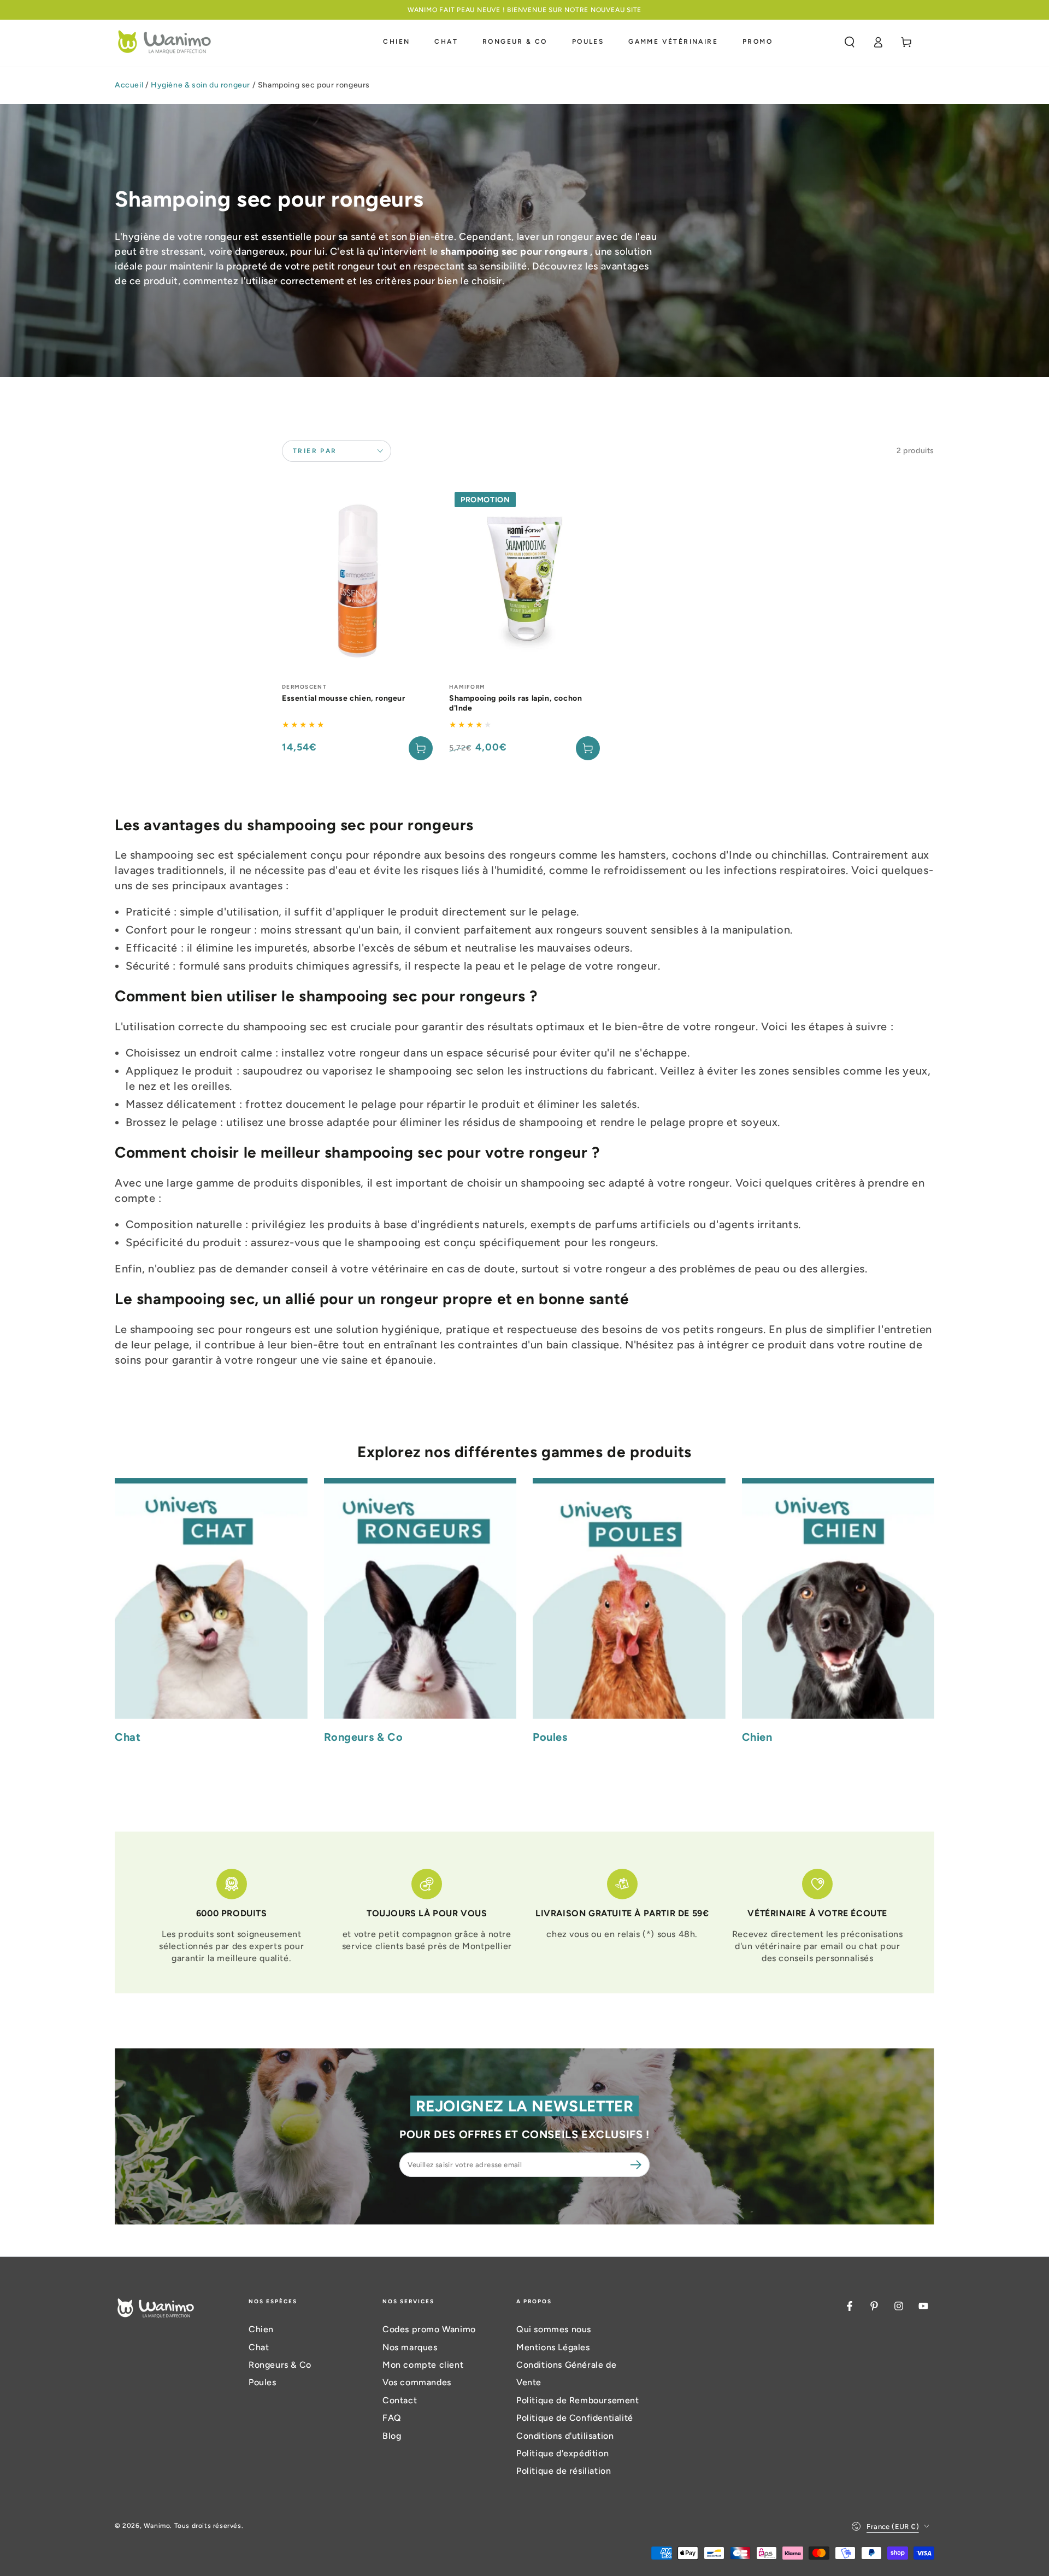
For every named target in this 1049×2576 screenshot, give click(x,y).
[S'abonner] (638, 2164)
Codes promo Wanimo (429, 2329)
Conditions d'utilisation (565, 2436)
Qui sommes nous (554, 2329)
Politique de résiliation (564, 2471)
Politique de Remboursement (578, 2400)
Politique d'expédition (562, 2453)
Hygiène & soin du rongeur (201, 85)
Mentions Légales (553, 2347)
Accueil (129, 85)
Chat (259, 2347)
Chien (261, 2329)
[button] (850, 42)
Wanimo (157, 2526)
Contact (400, 2400)
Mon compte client (423, 2365)
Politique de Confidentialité (575, 2418)
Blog (392, 2436)
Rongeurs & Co (280, 2365)
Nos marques (410, 2347)
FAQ (392, 2418)
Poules (263, 2382)
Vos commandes (417, 2382)
